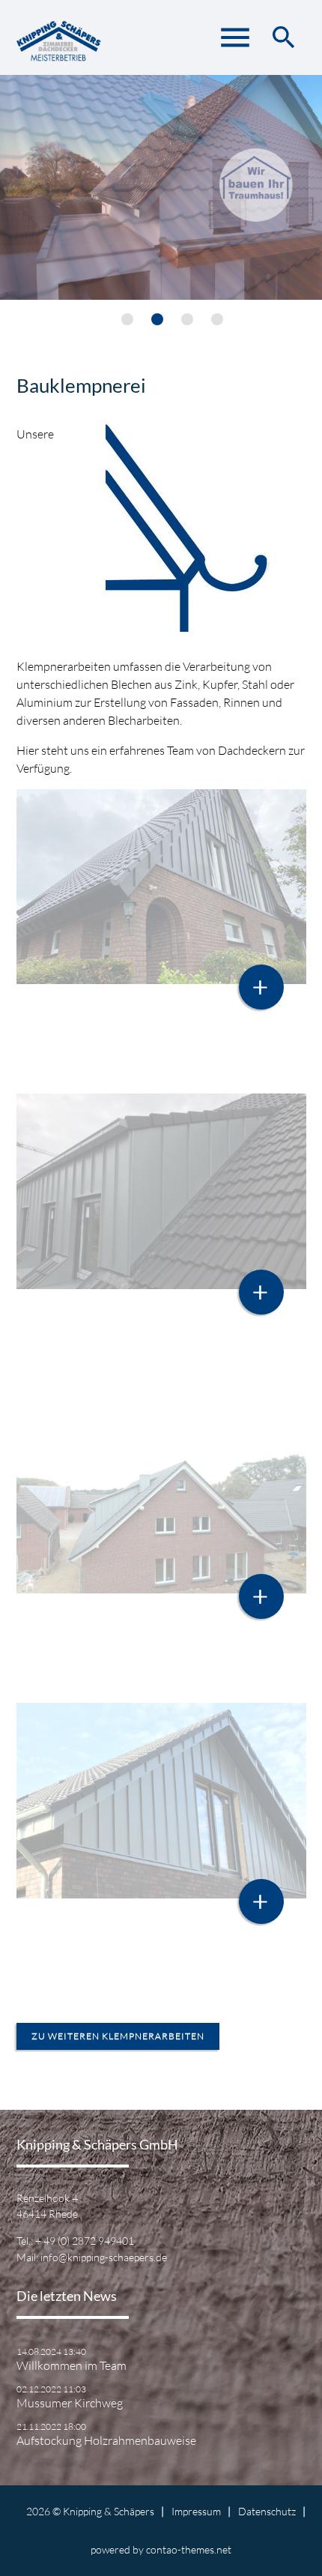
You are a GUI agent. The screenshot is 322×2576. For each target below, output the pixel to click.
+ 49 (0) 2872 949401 (85, 2241)
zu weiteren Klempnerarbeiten (118, 2036)
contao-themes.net (189, 2549)
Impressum (196, 2511)
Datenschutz (267, 2511)
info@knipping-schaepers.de (104, 2257)
